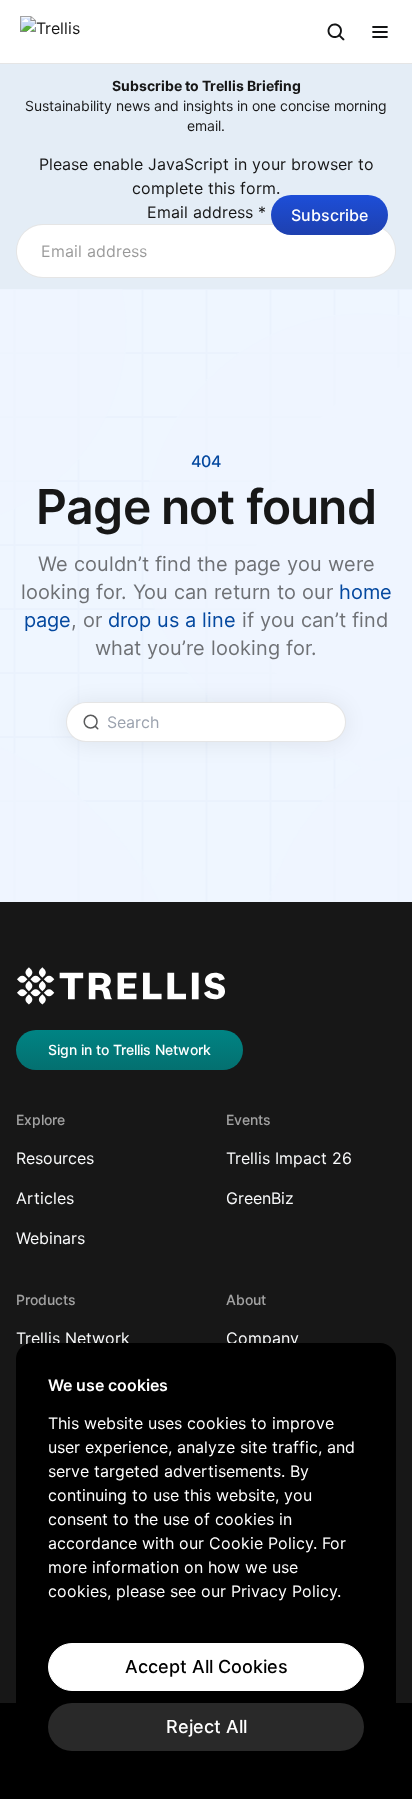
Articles (45, 1198)
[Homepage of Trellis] (121, 986)
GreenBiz (260, 1198)
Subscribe (329, 215)
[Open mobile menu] (380, 32)
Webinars (50, 1238)
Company (262, 1338)
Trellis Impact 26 (289, 1158)
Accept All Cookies (206, 1666)
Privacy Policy (284, 1591)
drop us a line (172, 620)
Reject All (206, 1726)
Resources (55, 1158)
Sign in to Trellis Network (129, 1049)
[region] (206, 1563)
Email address (206, 212)
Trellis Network (73, 1338)
